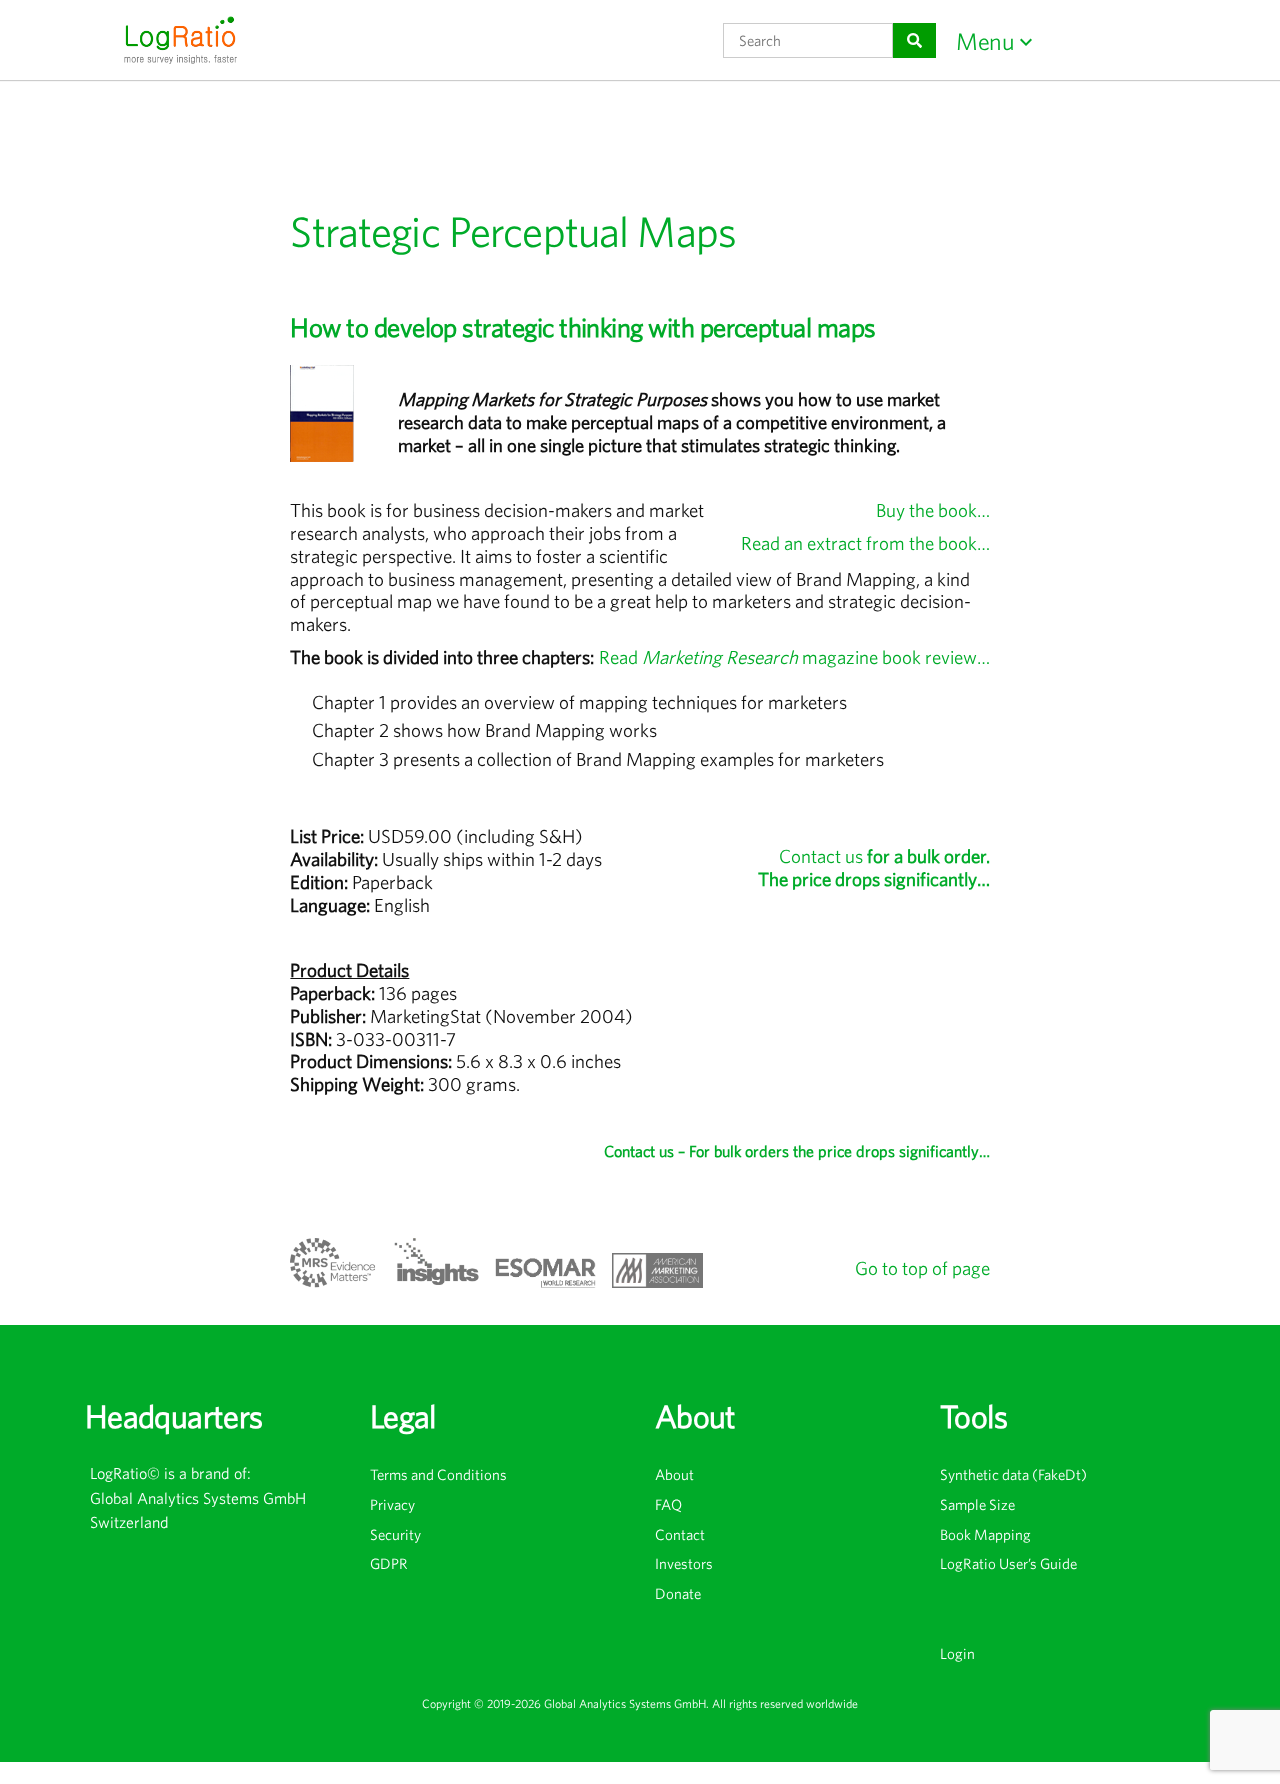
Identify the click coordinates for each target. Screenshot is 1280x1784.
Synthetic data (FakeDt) (1013, 1474)
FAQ (668, 1504)
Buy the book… (933, 510)
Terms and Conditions (438, 1474)
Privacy (392, 1504)
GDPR (389, 1563)
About (674, 1474)
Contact (680, 1534)
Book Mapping (985, 1534)
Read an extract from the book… (865, 543)
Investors (684, 1563)
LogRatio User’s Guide (1008, 1563)
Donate (678, 1593)
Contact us (874, 867)
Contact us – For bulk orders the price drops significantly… (797, 1151)
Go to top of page (922, 1268)
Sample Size (977, 1504)
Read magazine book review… (794, 657)
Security (395, 1534)
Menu (985, 41)
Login (957, 1653)
